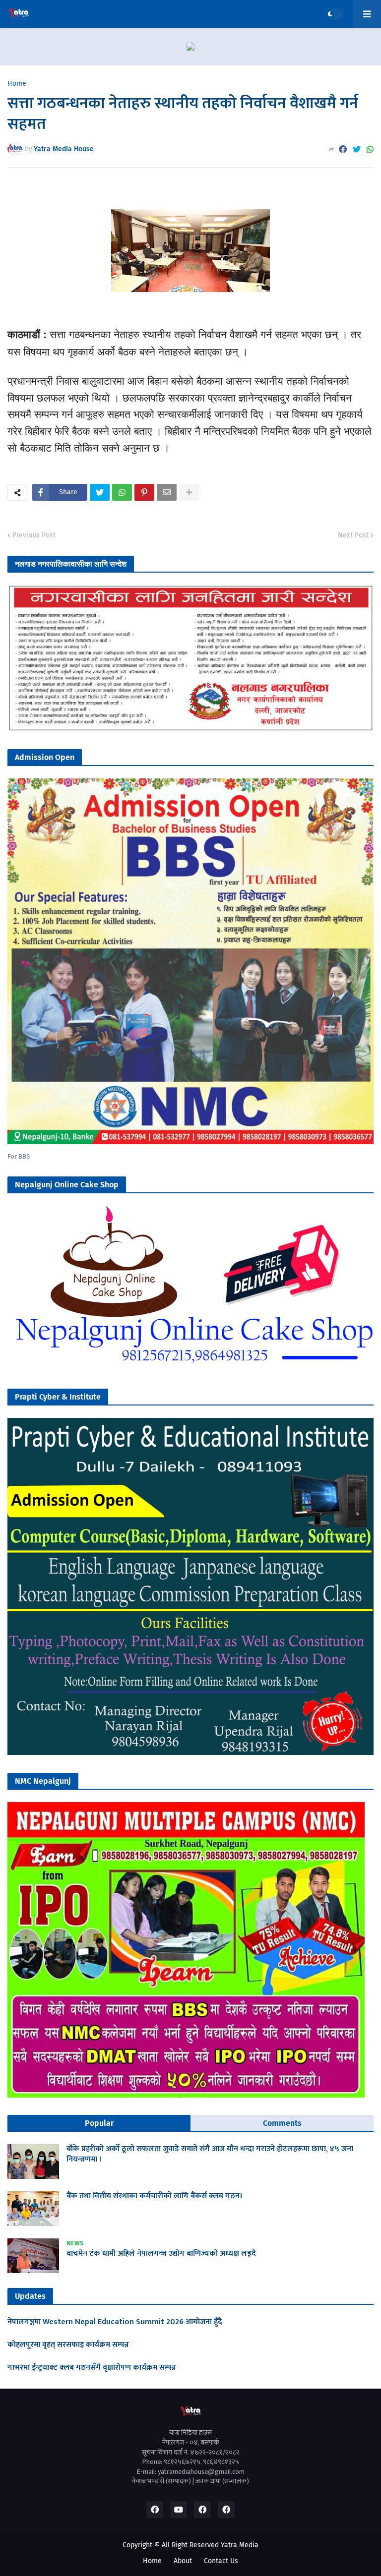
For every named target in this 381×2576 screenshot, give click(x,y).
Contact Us (221, 2561)
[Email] (167, 492)
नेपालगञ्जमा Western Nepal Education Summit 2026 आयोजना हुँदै (115, 2322)
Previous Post (34, 535)
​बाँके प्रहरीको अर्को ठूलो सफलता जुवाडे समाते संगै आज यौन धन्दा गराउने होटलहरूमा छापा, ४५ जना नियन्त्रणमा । (210, 2155)
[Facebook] (343, 149)
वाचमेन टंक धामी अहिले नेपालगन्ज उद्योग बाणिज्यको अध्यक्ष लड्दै (161, 2254)
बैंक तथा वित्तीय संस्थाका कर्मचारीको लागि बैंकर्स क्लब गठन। (155, 2196)
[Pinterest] (144, 492)
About (183, 2561)
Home (17, 84)
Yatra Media (240, 2545)
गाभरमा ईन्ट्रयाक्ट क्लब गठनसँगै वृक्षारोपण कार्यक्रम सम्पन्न (92, 2368)
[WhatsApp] (370, 149)
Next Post (353, 535)
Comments (282, 2123)
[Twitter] (357, 149)
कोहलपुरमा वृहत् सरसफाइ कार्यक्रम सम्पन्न (68, 2345)
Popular (99, 2123)
